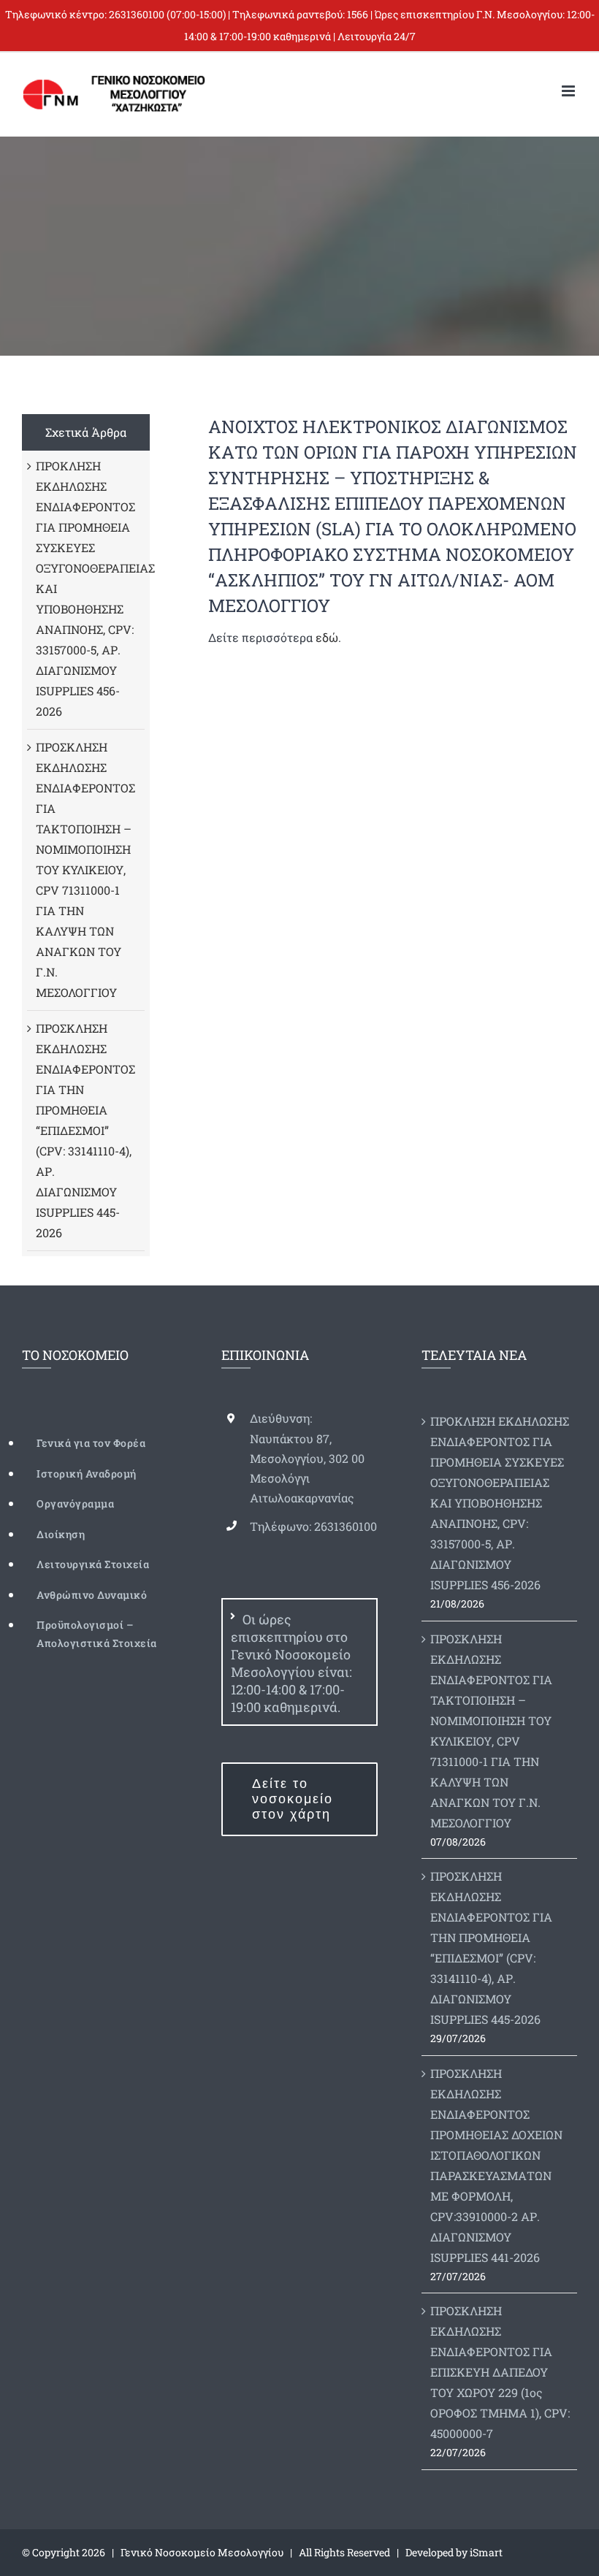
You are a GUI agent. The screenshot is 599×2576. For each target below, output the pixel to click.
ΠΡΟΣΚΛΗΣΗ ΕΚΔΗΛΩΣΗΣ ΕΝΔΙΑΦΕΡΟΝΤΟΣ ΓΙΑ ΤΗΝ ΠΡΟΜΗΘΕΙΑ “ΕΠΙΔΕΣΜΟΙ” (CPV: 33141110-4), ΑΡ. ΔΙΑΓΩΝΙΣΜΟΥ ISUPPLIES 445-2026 (85, 1130)
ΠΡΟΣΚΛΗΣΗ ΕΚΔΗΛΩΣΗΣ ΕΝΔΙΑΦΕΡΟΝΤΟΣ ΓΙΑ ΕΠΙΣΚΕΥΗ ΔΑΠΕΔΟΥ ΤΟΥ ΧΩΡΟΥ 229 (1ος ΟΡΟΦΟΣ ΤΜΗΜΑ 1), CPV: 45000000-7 (500, 2372)
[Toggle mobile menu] (569, 91)
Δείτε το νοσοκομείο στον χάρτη (293, 1799)
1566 (358, 14)
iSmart (486, 2552)
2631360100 (137, 14)
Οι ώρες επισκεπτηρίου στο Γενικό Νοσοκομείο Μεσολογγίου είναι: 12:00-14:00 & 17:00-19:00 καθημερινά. (291, 1663)
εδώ (327, 637)
